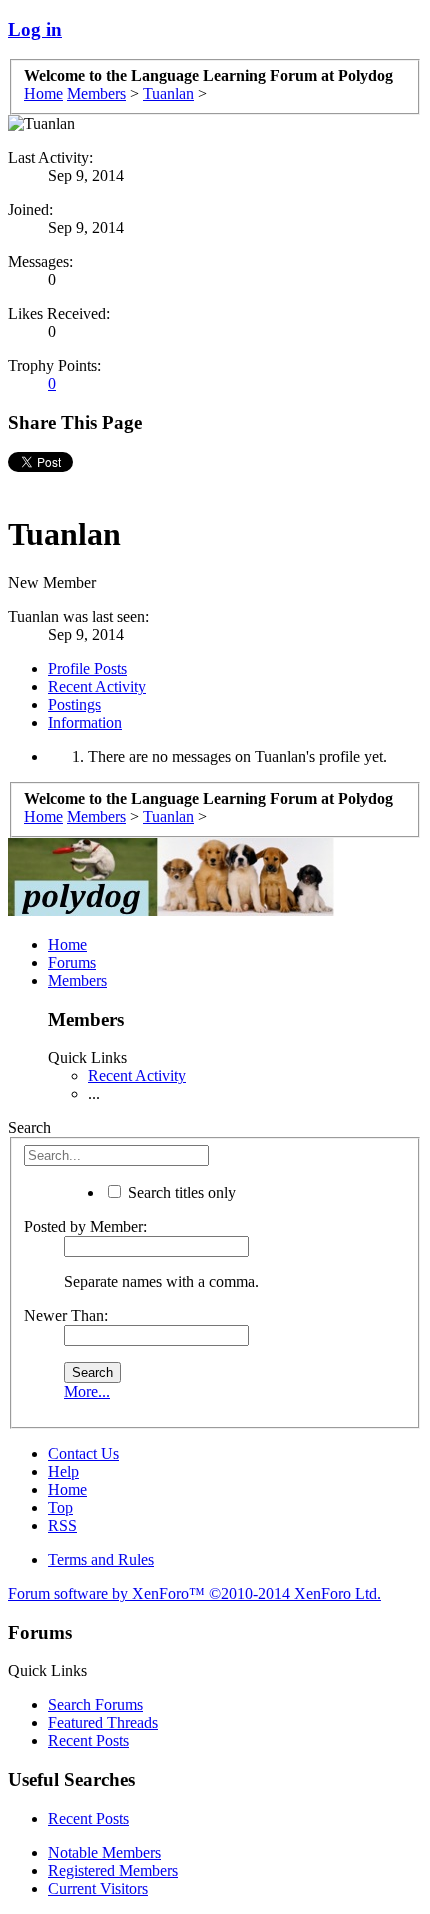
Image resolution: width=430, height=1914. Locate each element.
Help (63, 1471)
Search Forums (95, 1704)
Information (85, 722)
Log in (35, 29)
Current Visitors (98, 1888)
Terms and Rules (101, 1559)
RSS (62, 1525)
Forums (72, 962)
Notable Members (104, 1852)
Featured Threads (103, 1722)
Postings (74, 704)
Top (60, 1507)
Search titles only (180, 1192)
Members (77, 980)
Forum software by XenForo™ (194, 1593)
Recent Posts (88, 1740)
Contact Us (83, 1453)
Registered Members (113, 1870)
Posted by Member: (85, 1226)
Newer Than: (66, 1315)
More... (87, 1391)
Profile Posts (87, 668)
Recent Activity (97, 686)
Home (67, 944)
